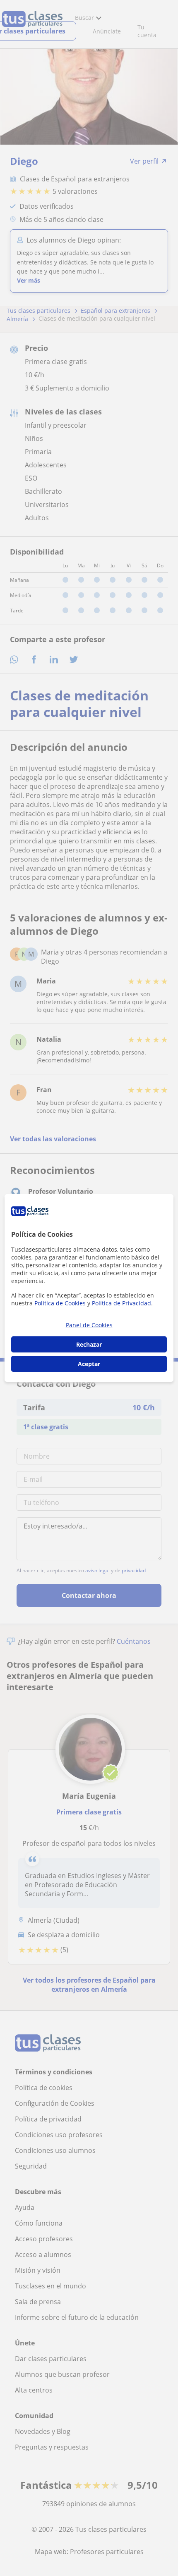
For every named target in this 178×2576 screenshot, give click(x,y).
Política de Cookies (60, 1303)
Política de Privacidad (121, 1303)
